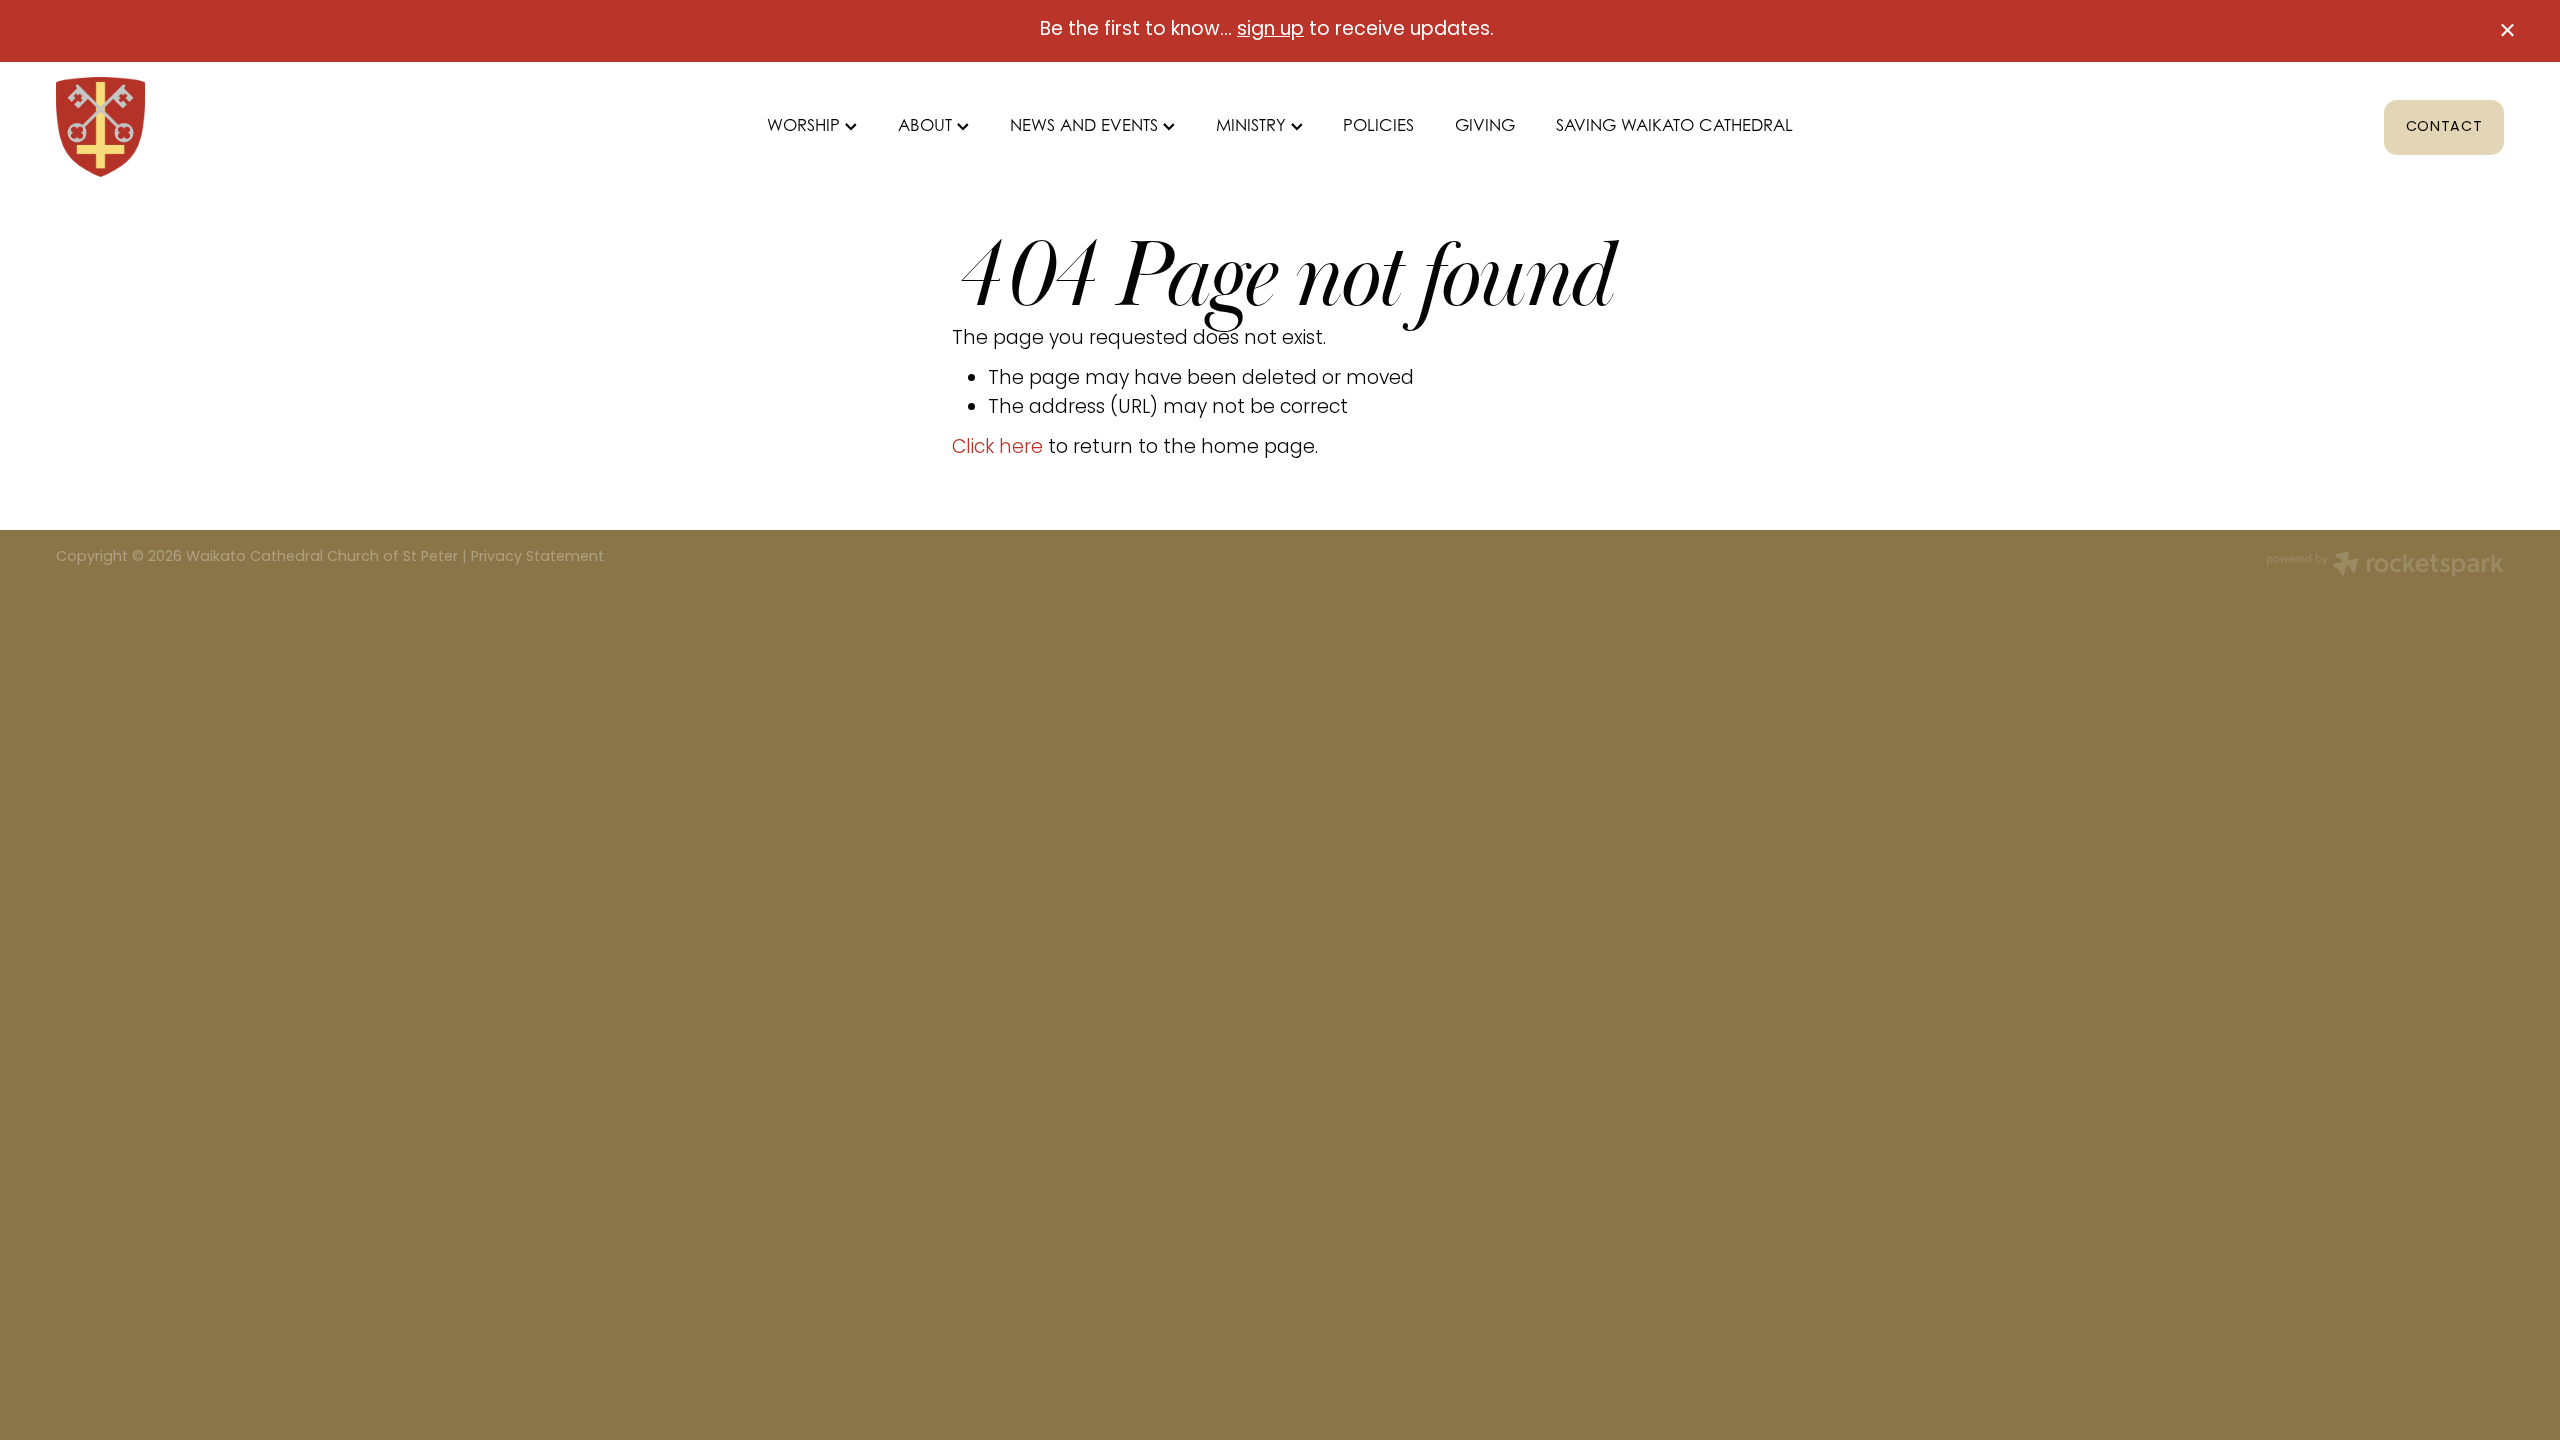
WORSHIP (806, 125)
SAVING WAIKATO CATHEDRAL (1674, 125)
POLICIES (1378, 125)
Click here (997, 448)
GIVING (1485, 125)
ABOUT (927, 125)
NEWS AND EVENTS (1086, 125)
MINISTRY (1253, 125)
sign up (1270, 30)
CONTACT (2444, 127)
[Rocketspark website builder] (2385, 567)
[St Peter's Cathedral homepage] (301, 127)
